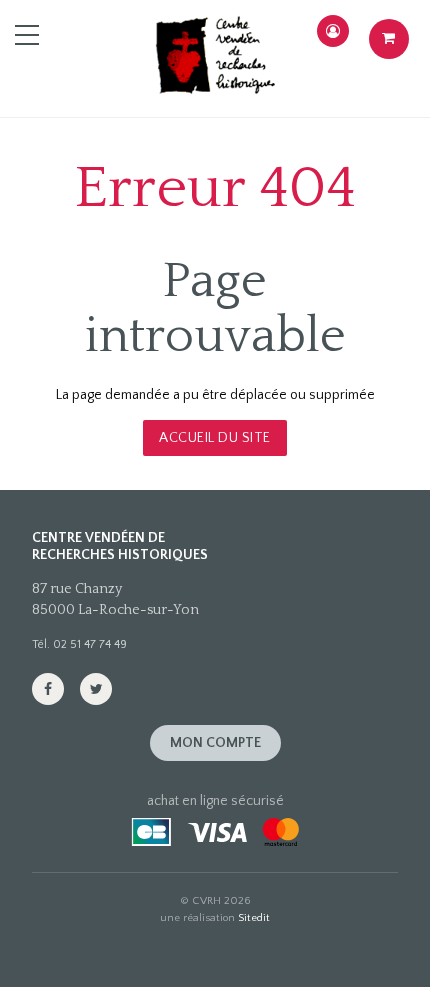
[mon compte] (333, 31)
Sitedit (254, 918)
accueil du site (215, 438)
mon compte (215, 743)
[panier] (389, 39)
